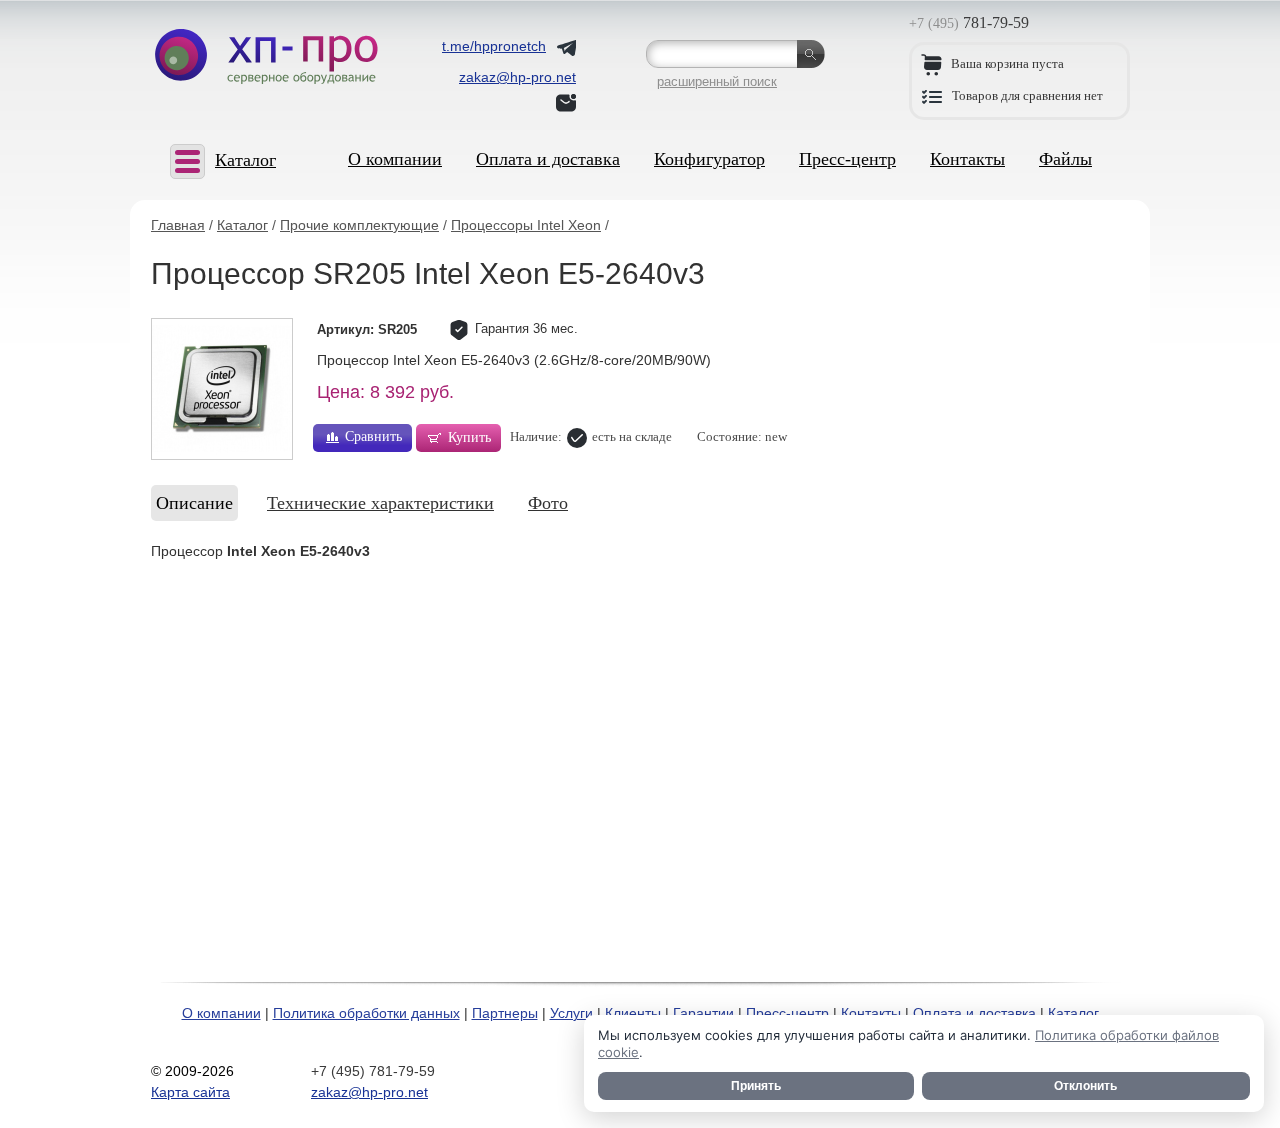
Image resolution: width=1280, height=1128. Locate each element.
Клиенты (633, 1013)
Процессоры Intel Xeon (526, 225)
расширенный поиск (717, 81)
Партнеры (505, 1013)
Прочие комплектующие (359, 225)
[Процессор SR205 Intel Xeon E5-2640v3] (222, 389)
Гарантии (703, 1013)
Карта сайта (190, 1092)
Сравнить (373, 436)
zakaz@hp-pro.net (369, 1092)
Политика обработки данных (366, 1013)
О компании (395, 159)
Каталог (242, 225)
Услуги (571, 1013)
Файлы (1065, 159)
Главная (178, 225)
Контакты (967, 159)
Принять (756, 1086)
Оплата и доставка (548, 159)
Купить (469, 437)
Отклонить (1085, 1086)
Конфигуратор (709, 159)
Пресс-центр (847, 159)
